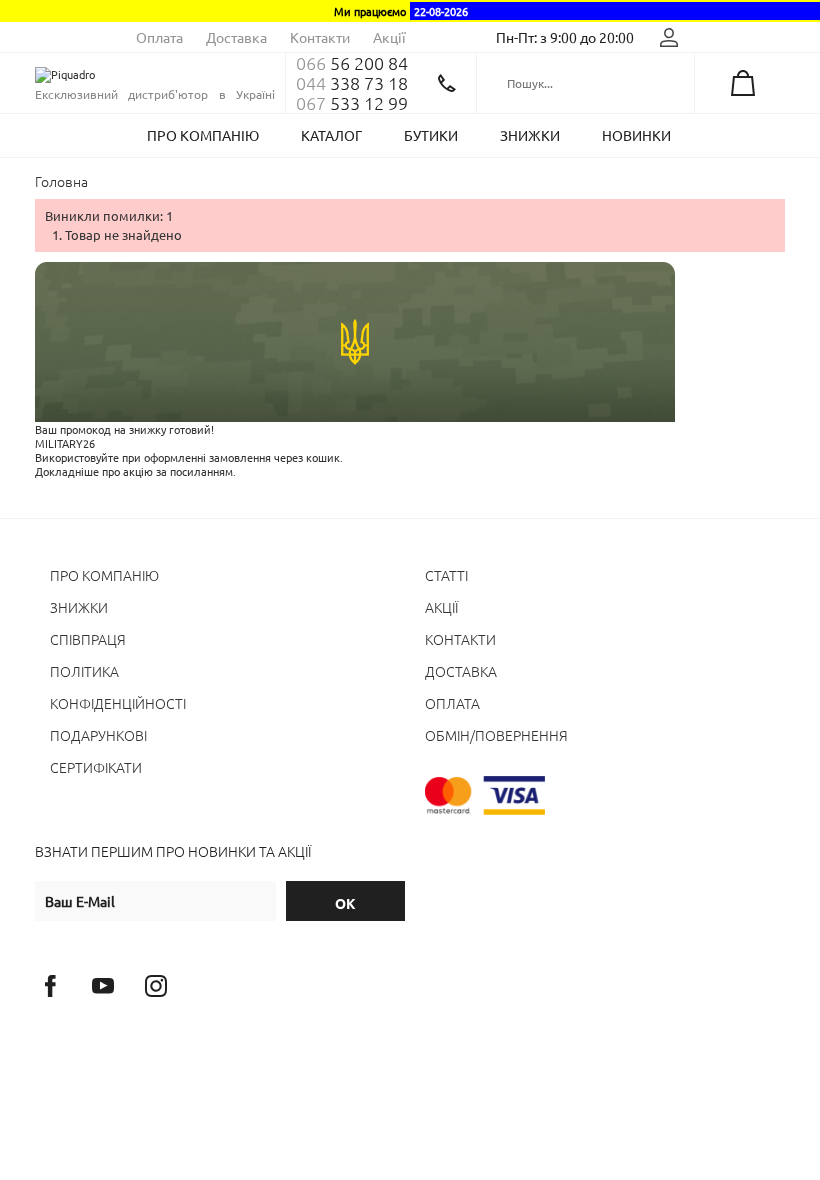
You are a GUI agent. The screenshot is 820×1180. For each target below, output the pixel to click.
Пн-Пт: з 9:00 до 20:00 (565, 37)
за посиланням (194, 471)
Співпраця (88, 639)
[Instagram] (156, 986)
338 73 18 (352, 83)
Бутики (431, 135)
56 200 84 (352, 63)
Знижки (530, 135)
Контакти (320, 37)
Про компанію (203, 135)
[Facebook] (50, 986)
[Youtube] (103, 986)
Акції (389, 37)
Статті (446, 575)
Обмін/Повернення (496, 735)
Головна (61, 181)
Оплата (159, 37)
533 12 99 (352, 103)
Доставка (236, 37)
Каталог (331, 135)
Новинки (636, 135)
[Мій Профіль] (669, 37)
